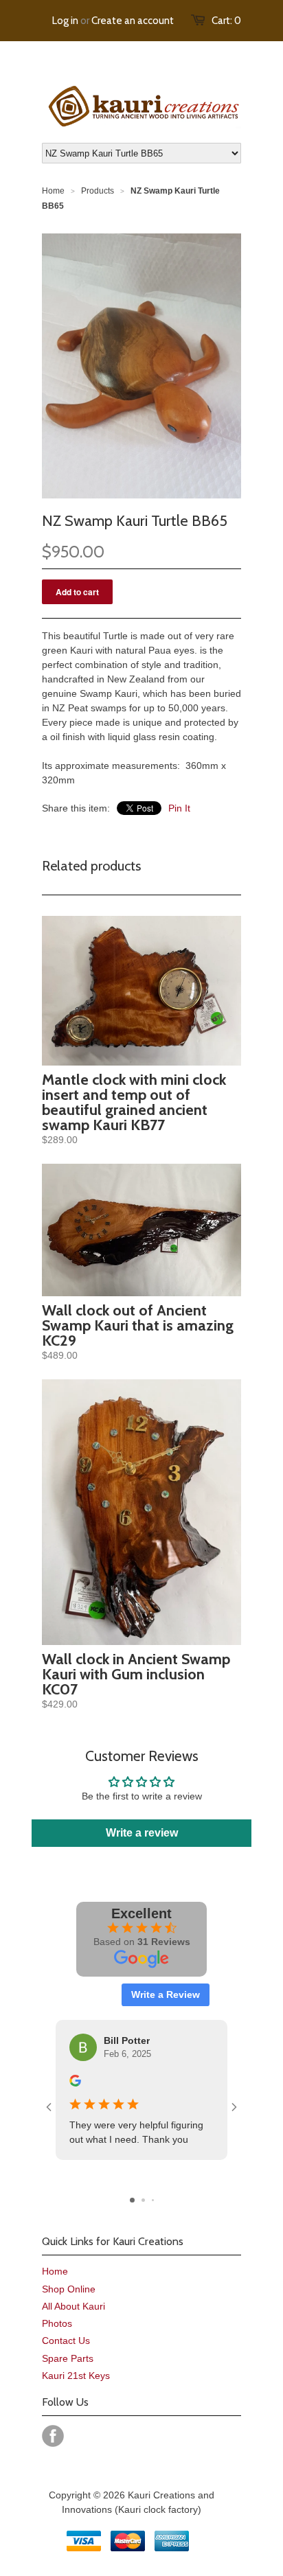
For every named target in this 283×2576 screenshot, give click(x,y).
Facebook (53, 2436)
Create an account (133, 21)
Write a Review (166, 1994)
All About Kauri (73, 2306)
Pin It (179, 808)
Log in (65, 21)
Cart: (226, 21)
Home (55, 2271)
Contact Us (66, 2341)
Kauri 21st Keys (76, 2376)
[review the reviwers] (75, 2083)
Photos (57, 2323)
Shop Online (69, 2289)
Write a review (142, 1833)
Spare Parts (68, 2358)
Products (98, 191)
